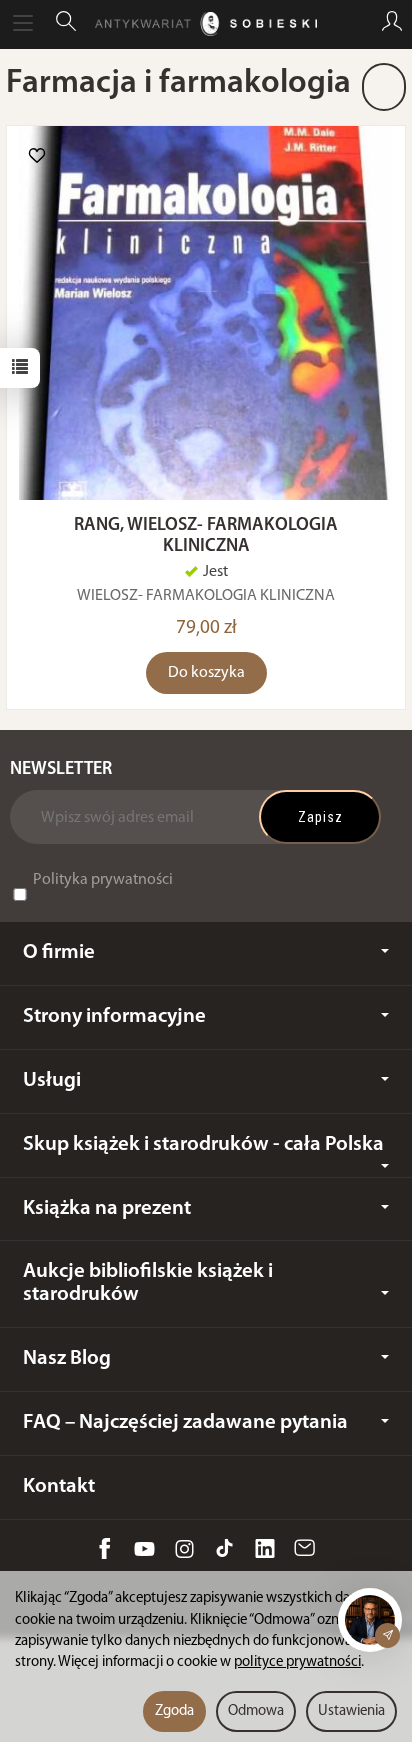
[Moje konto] (392, 24)
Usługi (52, 1080)
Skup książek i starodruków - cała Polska (203, 1144)
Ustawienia (351, 1711)
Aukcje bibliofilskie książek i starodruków (148, 1283)
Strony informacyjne (114, 1016)
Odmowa (256, 1711)
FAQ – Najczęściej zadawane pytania (185, 1422)
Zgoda (174, 1711)
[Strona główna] (206, 24)
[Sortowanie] (384, 87)
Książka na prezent (107, 1208)
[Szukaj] (66, 24)
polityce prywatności (297, 1662)
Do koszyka (206, 673)
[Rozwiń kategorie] (23, 24)
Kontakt (59, 1486)
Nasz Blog (67, 1358)
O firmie (59, 952)
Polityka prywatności (103, 880)
